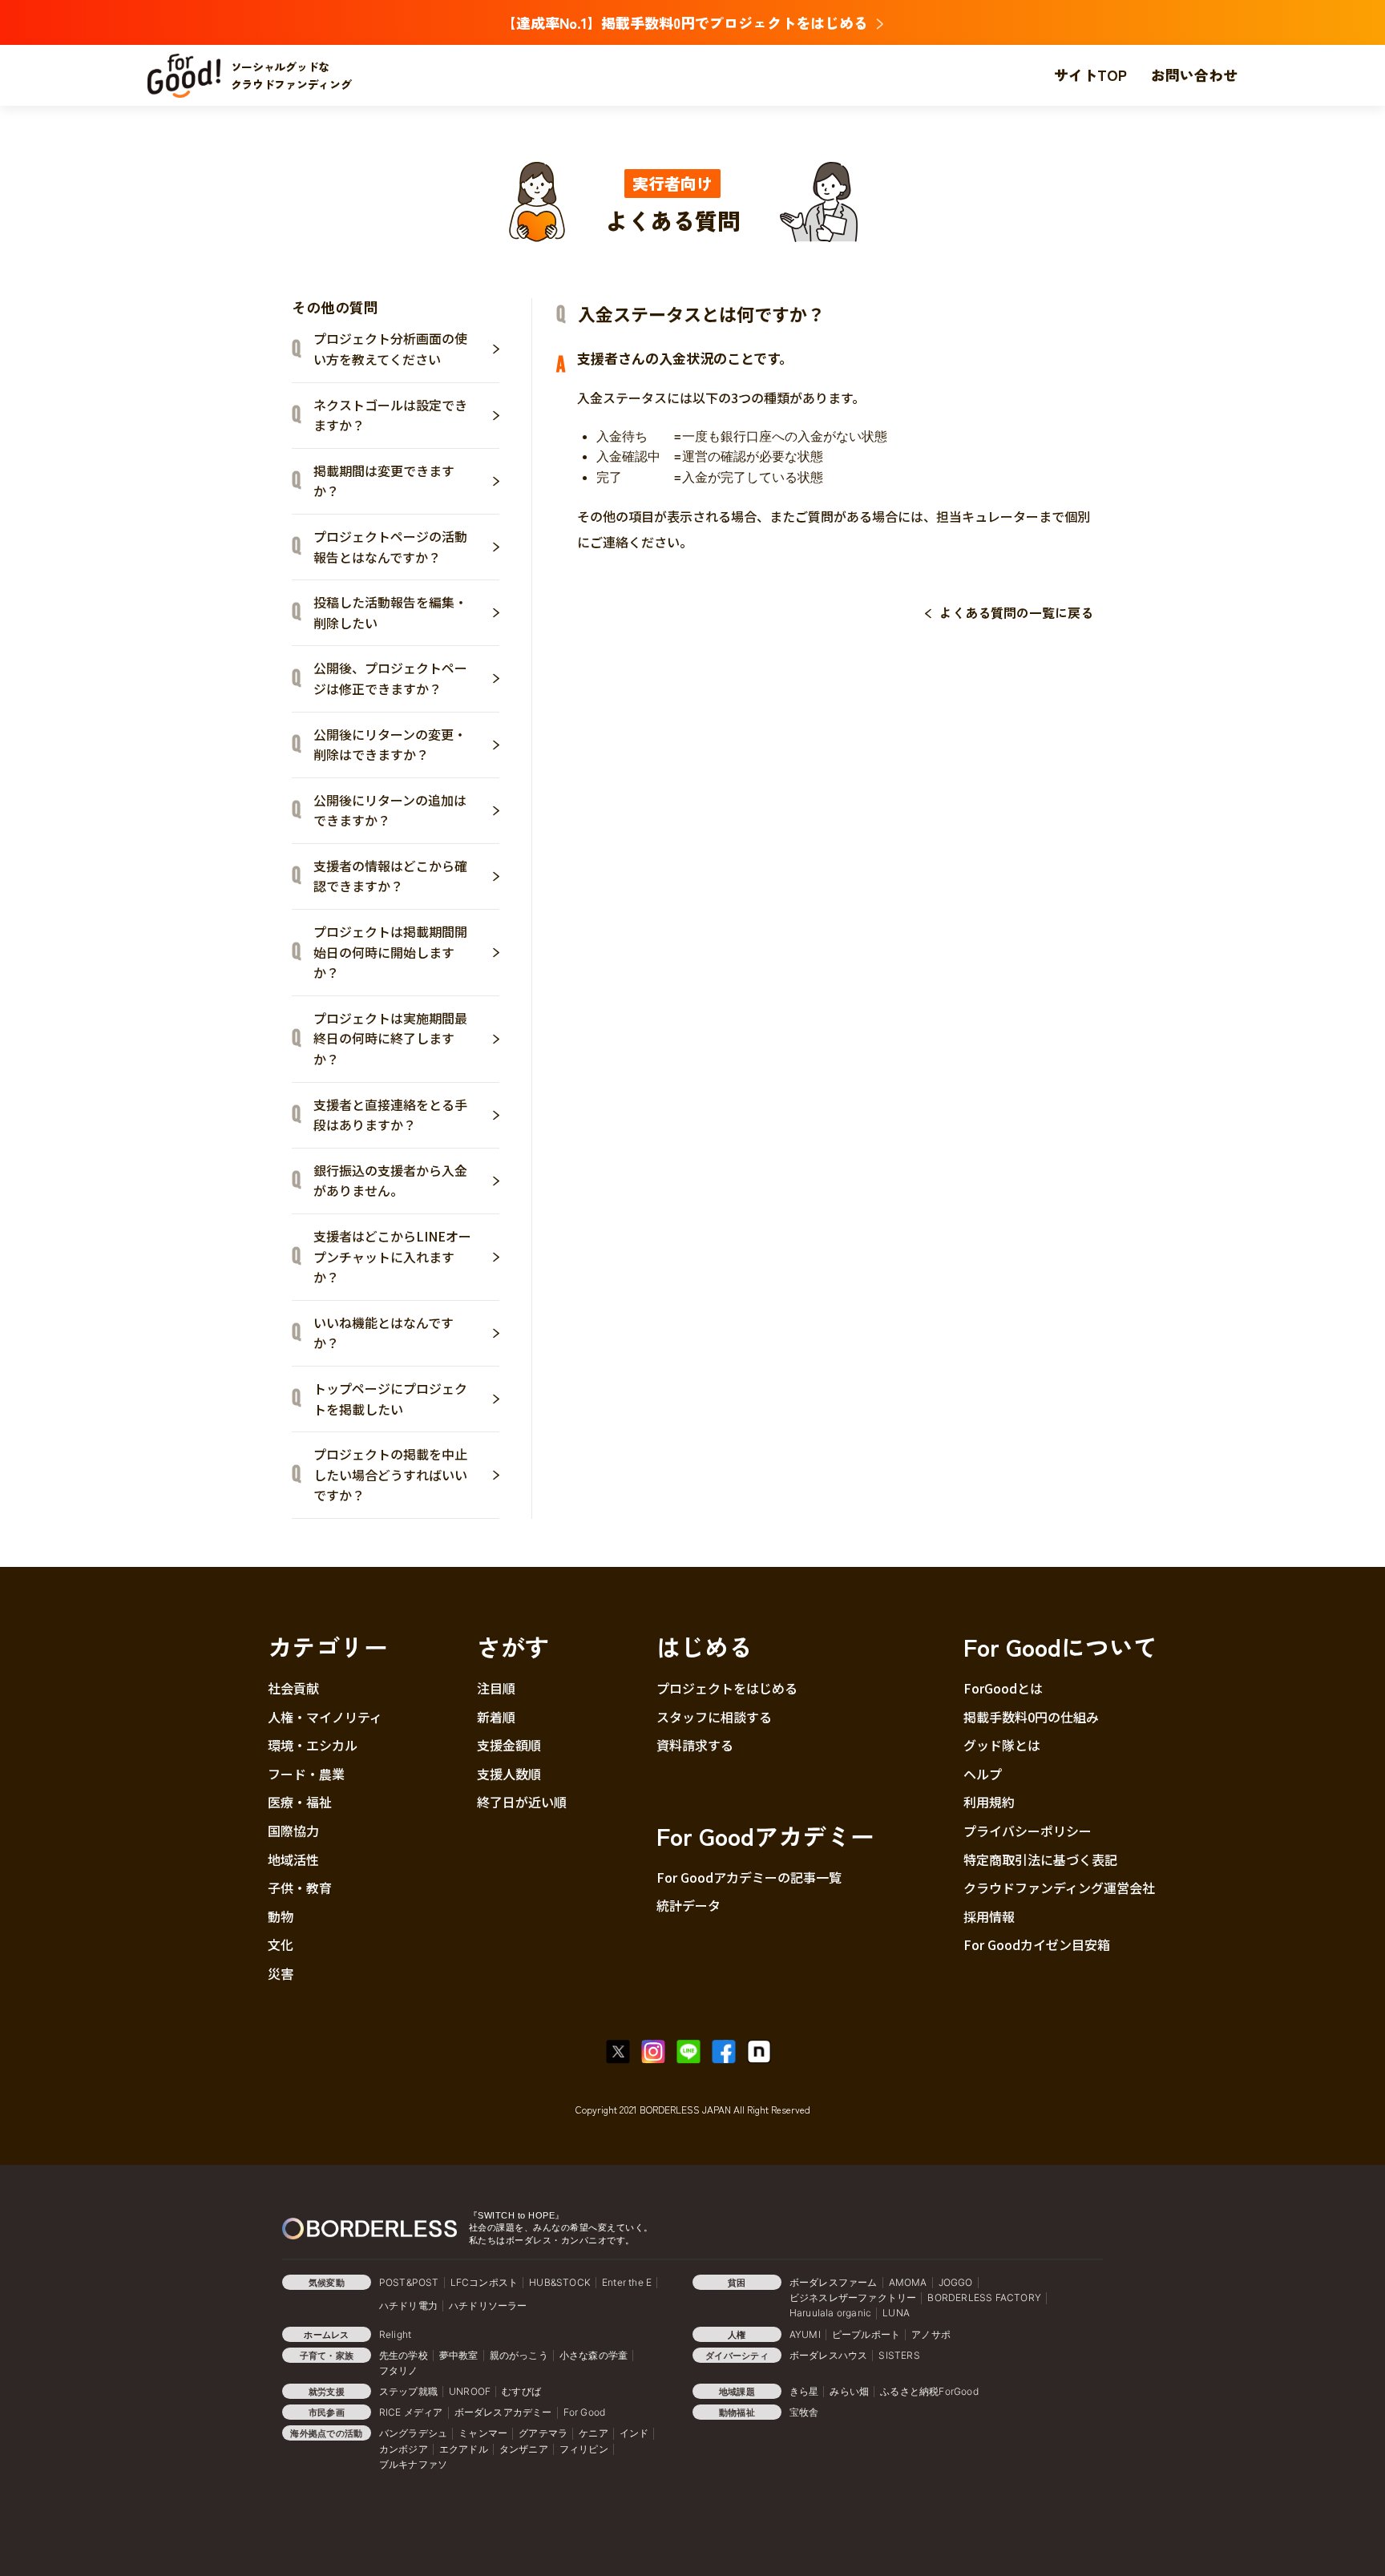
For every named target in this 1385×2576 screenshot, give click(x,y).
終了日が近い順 (522, 1802)
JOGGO (956, 2282)
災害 (281, 1973)
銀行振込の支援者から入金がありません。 (390, 1181)
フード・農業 (306, 1774)
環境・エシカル (313, 1745)
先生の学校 (404, 2355)
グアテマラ (543, 2433)
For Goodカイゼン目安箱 (1037, 1944)
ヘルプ (983, 1774)
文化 (281, 1944)
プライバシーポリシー (1028, 1831)
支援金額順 (509, 1745)
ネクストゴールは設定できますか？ (390, 415)
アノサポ (931, 2334)
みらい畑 (849, 2391)
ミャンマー (483, 2433)
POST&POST (409, 2282)
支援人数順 (509, 1774)
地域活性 (293, 1859)
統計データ (688, 1905)
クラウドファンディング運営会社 (1059, 1888)
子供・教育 (300, 1888)
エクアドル (464, 2449)
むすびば (521, 2391)
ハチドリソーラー (488, 2305)
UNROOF (470, 2391)
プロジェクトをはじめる (727, 1688)
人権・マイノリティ (325, 1717)
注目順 (496, 1688)
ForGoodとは (1003, 1688)
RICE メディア (411, 2412)
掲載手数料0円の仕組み (1031, 1717)
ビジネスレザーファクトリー (853, 2297)
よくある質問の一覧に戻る (1016, 612)
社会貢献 (293, 1688)
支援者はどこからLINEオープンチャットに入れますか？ (392, 1256)
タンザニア (524, 2449)
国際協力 (293, 1831)
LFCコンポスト (485, 2282)
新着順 (496, 1717)
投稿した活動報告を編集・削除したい (390, 612)
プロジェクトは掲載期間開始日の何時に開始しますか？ (390, 952)
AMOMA (908, 2282)
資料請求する (695, 1745)
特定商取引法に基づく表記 (1040, 1859)
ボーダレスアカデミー (503, 2412)
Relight (395, 2334)
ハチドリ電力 (408, 2305)
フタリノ (399, 2370)
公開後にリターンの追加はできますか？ (390, 810)
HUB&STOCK (560, 2282)
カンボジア (404, 2449)
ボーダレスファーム (834, 2282)
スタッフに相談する (714, 1717)
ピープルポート (866, 2334)
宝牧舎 (804, 2412)
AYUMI (805, 2334)
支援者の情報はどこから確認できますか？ (390, 876)
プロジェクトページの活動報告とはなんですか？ (390, 547)
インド (634, 2433)
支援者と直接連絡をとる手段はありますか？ (390, 1115)
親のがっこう (519, 2355)
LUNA (896, 2313)
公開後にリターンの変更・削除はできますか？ (390, 745)
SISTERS (899, 2355)
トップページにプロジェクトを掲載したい (390, 1399)
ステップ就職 (408, 2391)
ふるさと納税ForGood (929, 2391)
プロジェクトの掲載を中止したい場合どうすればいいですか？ (390, 1474)
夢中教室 (459, 2355)
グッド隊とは (1002, 1745)
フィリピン (584, 2449)
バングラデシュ (413, 2433)
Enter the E (627, 2282)
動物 (281, 1916)
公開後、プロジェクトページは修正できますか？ (390, 678)
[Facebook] (728, 2052)
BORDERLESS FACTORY (984, 2297)
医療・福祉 (300, 1802)
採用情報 (989, 1916)
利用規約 (989, 1802)
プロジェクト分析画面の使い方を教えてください (390, 349)
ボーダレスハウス (829, 2355)
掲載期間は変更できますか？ (384, 481)
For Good (585, 2412)
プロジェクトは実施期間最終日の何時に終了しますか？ (390, 1038)
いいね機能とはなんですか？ (384, 1333)
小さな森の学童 (594, 2355)
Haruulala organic (830, 2313)
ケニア (594, 2433)
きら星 (804, 2391)
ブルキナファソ (413, 2464)
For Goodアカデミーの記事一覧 (749, 1877)
